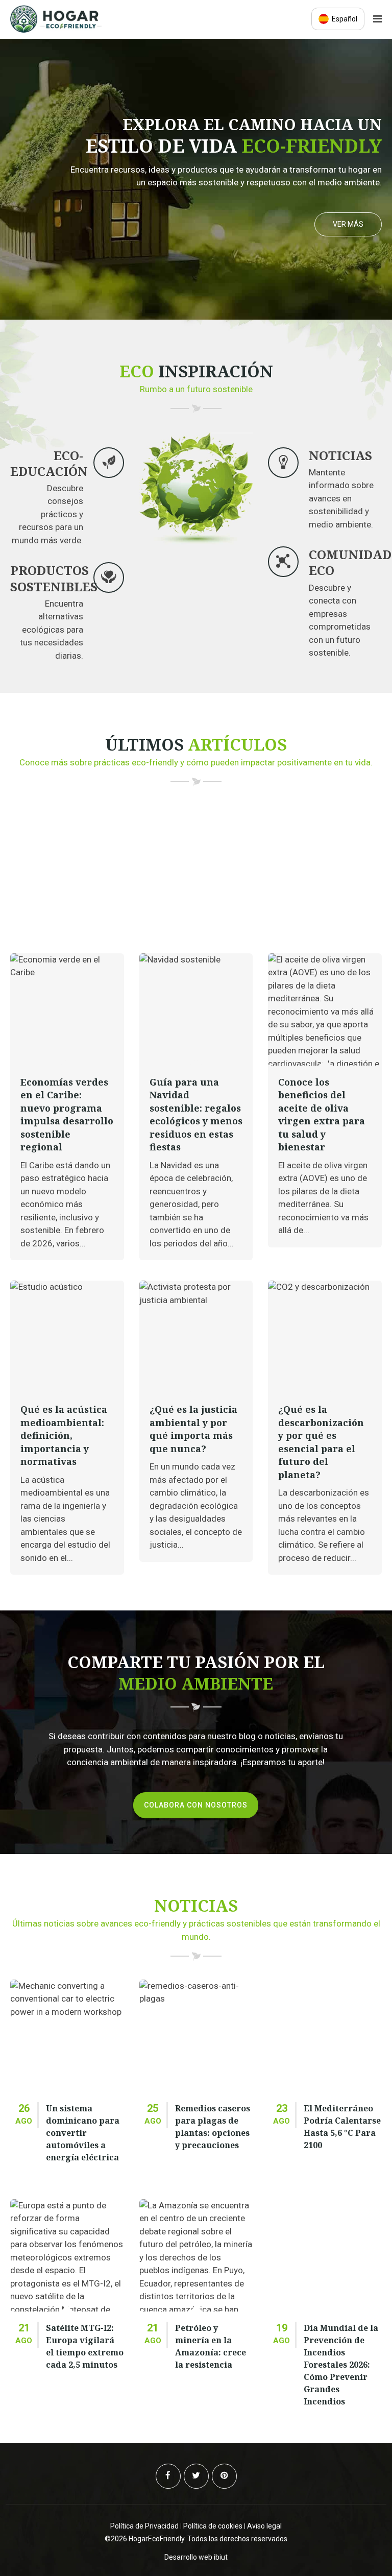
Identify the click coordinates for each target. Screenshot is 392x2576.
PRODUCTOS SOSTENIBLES (54, 578)
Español (344, 19)
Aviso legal (264, 2526)
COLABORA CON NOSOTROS (196, 1805)
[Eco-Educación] (109, 463)
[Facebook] (168, 2476)
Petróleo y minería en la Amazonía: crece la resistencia (211, 2346)
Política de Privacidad (144, 2526)
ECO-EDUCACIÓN (49, 463)
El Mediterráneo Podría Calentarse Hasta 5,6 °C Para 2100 (342, 2127)
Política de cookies (213, 2526)
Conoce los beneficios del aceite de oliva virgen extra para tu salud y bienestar (322, 1115)
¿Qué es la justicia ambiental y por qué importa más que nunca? (193, 1429)
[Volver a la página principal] (56, 30)
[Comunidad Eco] (283, 562)
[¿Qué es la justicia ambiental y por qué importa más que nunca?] (196, 1337)
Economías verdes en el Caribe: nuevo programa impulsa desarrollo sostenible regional (67, 1115)
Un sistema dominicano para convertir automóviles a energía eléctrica (83, 2133)
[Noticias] (283, 463)
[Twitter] (196, 2476)
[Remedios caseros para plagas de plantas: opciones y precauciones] (196, 2036)
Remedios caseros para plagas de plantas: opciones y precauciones (213, 2127)
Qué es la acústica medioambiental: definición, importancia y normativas (64, 1435)
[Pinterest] (224, 2476)
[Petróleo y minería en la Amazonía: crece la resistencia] (196, 2255)
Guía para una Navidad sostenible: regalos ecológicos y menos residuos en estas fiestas (196, 1115)
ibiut (221, 2557)
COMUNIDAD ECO (350, 562)
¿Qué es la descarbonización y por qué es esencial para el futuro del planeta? (321, 1442)
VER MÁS (348, 224)
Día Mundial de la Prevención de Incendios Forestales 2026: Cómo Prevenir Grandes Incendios (341, 2365)
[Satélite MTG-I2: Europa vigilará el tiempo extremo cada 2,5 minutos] (67, 2255)
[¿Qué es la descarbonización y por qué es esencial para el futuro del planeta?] (325, 1337)
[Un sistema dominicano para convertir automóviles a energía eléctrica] (67, 2036)
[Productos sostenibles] (109, 577)
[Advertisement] (196, 877)
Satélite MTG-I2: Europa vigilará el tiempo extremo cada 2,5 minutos (85, 2346)
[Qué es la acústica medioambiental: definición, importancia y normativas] (67, 1337)
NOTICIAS (340, 455)
